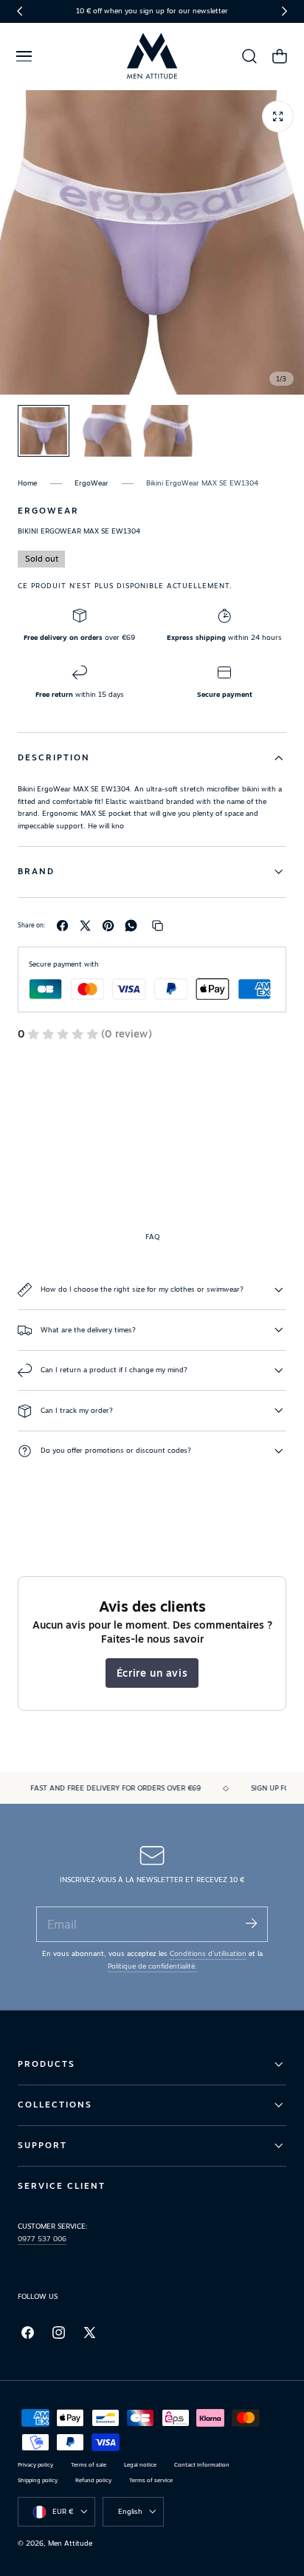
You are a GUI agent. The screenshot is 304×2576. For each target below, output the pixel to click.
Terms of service (151, 2480)
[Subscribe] (251, 1923)
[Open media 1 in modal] (278, 116)
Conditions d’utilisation (208, 1953)
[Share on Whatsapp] (131, 926)
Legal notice (140, 2465)
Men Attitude (70, 2543)
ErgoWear (91, 483)
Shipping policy (38, 2480)
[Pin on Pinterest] (108, 926)
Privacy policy (35, 2465)
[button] (24, 56)
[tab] (44, 431)
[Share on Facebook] (62, 926)
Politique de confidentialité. (152, 1966)
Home (27, 483)
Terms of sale (89, 2465)
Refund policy (93, 2480)
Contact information (202, 2465)
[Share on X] (85, 926)
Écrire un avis (152, 1673)
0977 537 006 (42, 2239)
